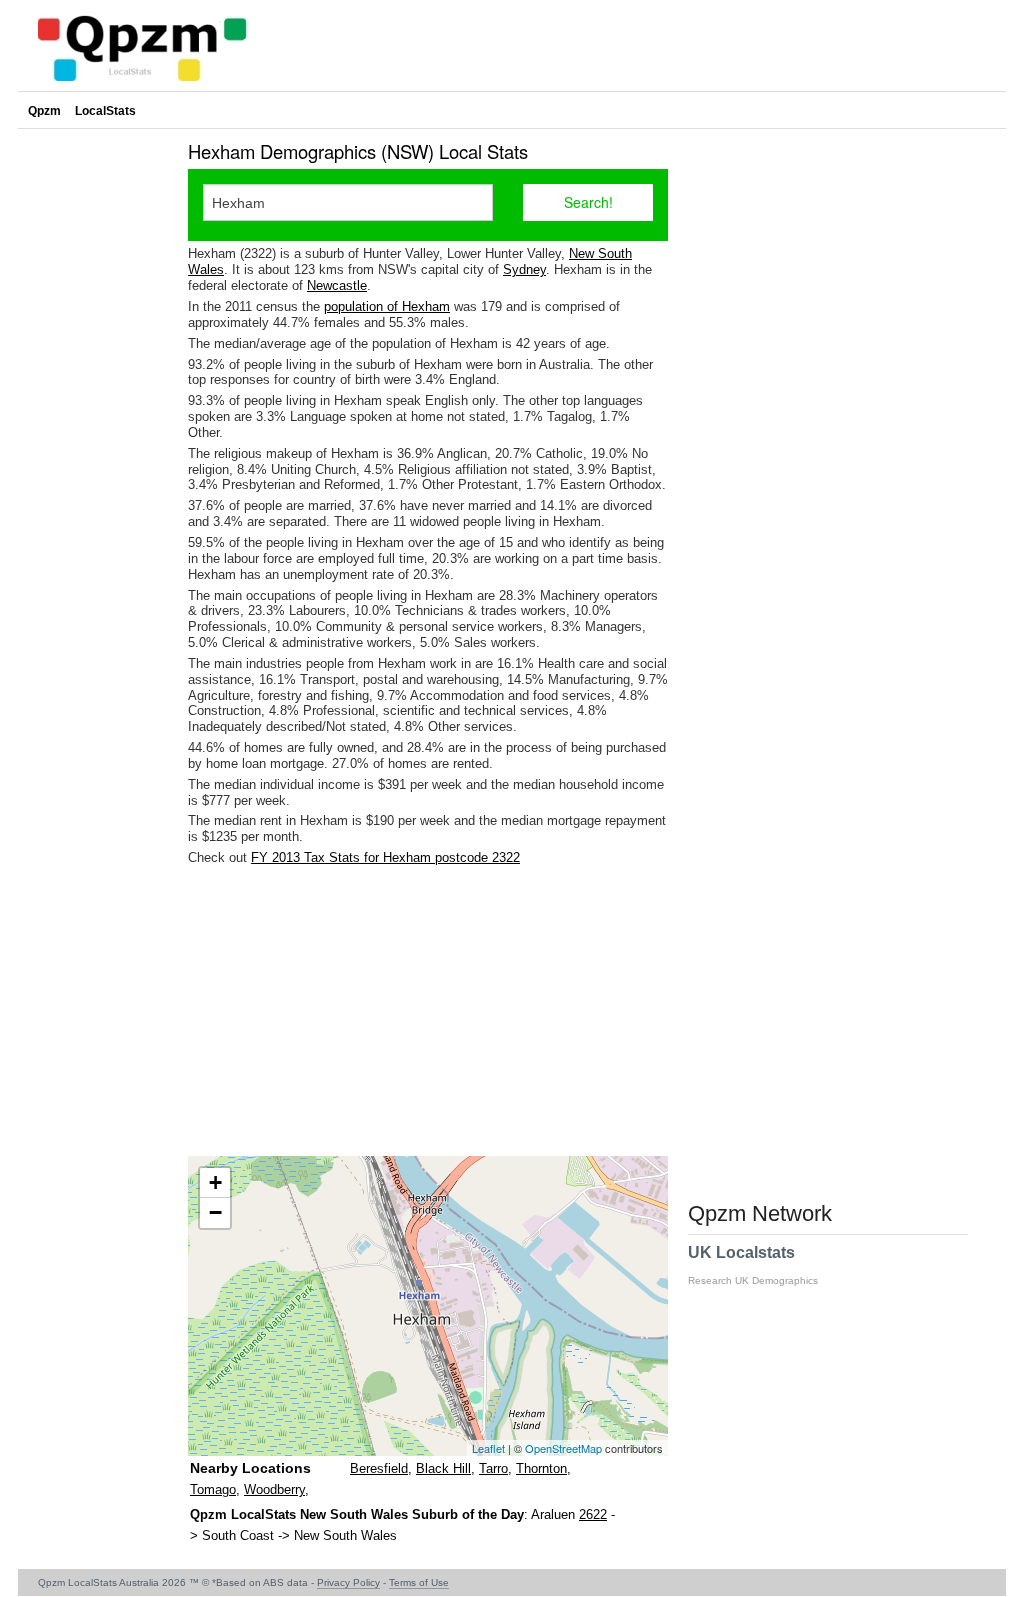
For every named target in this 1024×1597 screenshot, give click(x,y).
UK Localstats (753, 1265)
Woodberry (274, 1489)
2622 (593, 1514)
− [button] (215, 1212)
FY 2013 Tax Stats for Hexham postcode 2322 (385, 857)
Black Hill (443, 1468)
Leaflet (488, 1448)
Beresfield (379, 1468)
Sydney (524, 269)
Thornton (541, 1468)
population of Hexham (387, 306)
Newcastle (337, 285)
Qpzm (44, 111)
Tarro (493, 1468)
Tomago (213, 1489)
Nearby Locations (250, 1468)
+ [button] (215, 1182)
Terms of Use (419, 1582)
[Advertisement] (428, 1011)
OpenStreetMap (563, 1448)
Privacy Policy (348, 1582)
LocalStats (105, 111)
